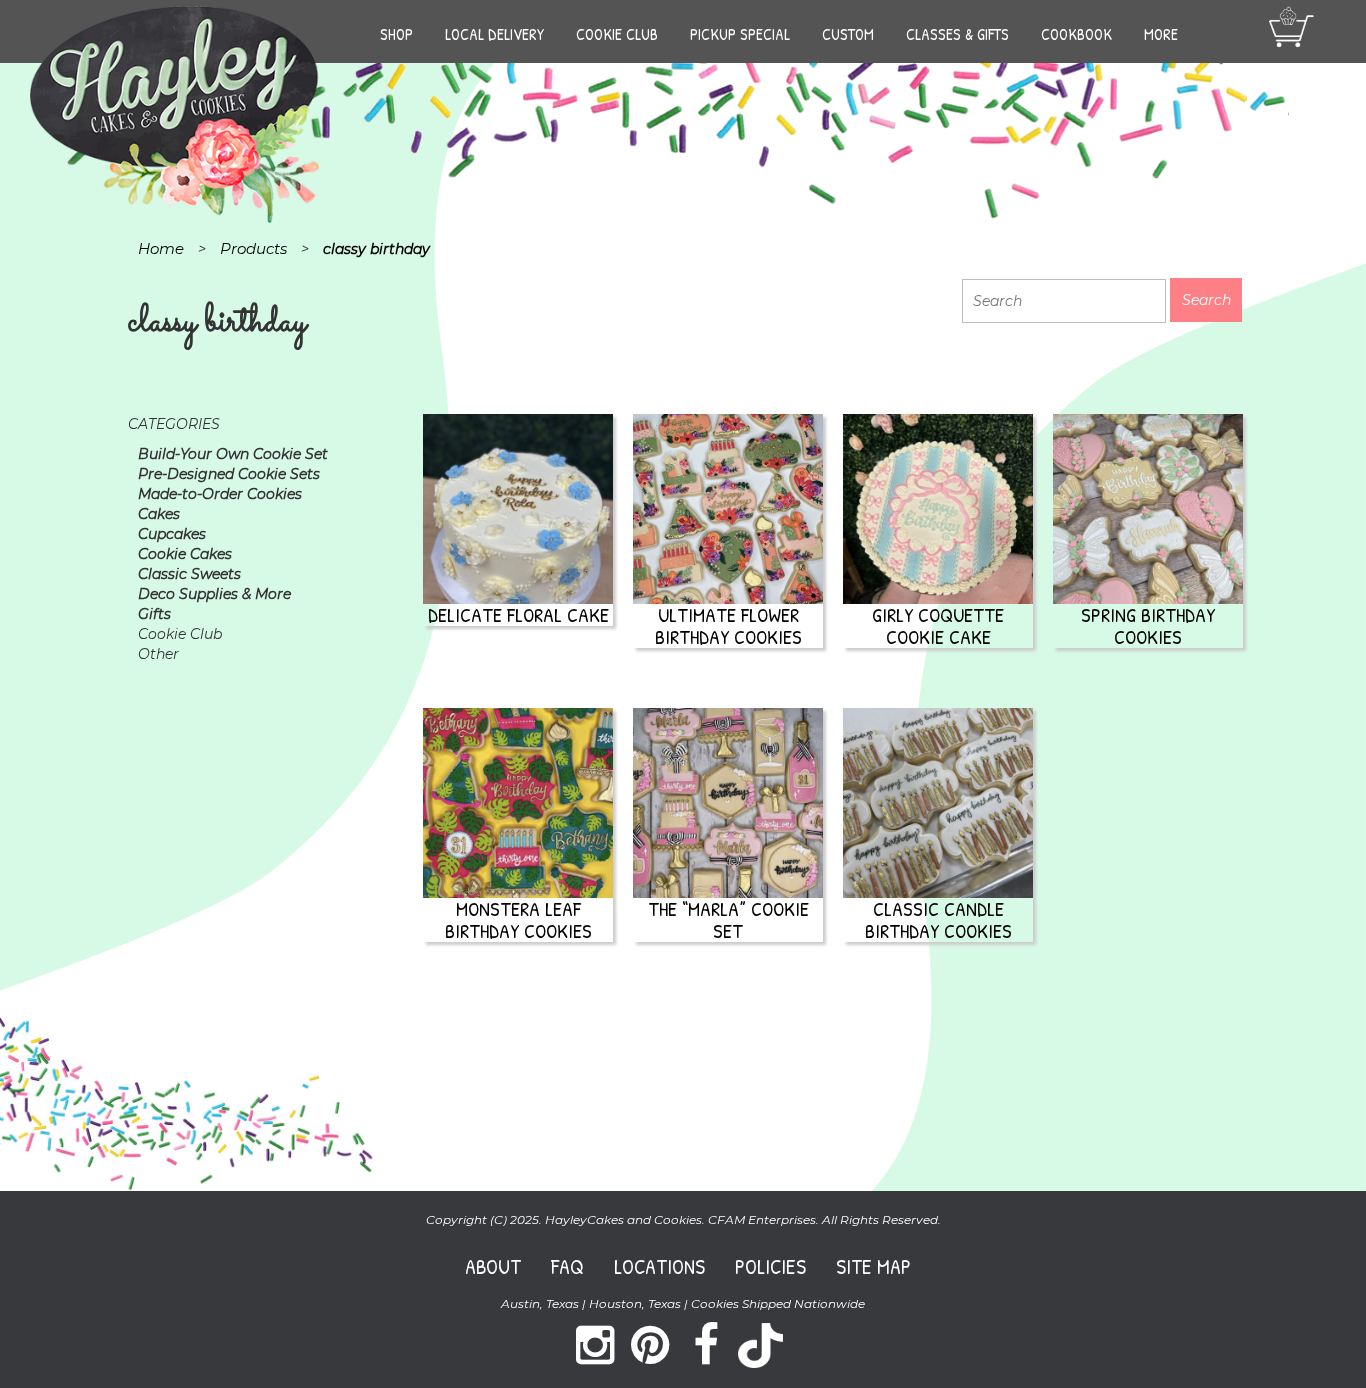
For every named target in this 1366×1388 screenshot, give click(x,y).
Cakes (159, 514)
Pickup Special (740, 34)
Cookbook (1076, 34)
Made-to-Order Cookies (220, 494)
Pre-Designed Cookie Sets (229, 474)
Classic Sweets (189, 574)
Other (158, 654)
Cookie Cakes (185, 554)
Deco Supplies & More (214, 594)
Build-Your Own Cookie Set (233, 454)
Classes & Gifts (957, 34)
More (1161, 34)
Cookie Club (617, 34)
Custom (848, 34)
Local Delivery (494, 34)
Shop (396, 34)
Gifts (154, 614)
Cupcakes (172, 534)
